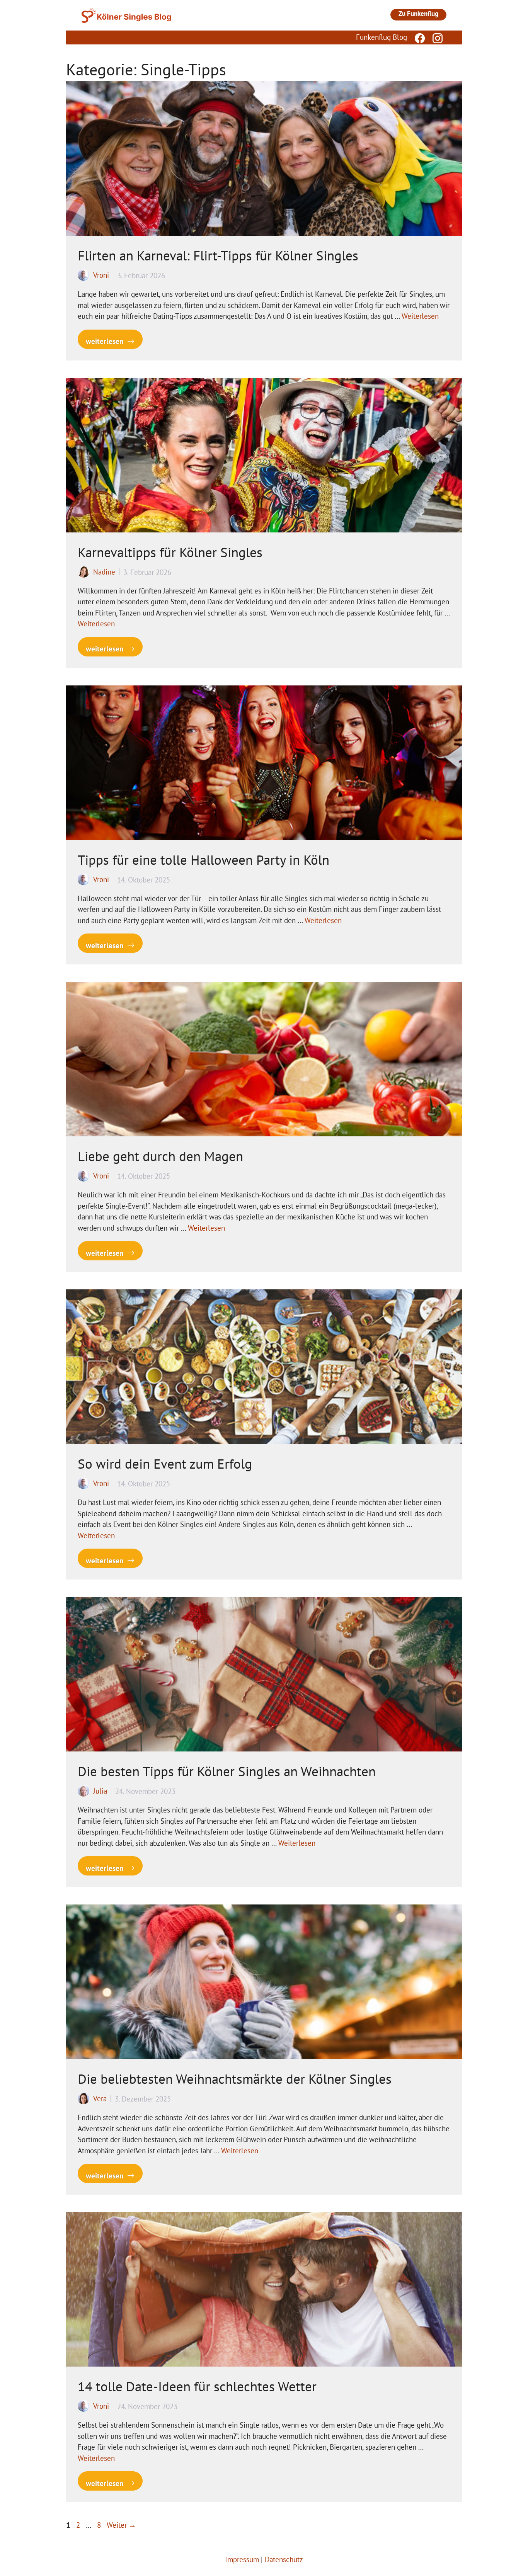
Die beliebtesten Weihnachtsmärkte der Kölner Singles (235, 2079)
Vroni (101, 275)
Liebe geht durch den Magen (160, 1156)
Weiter (121, 2525)
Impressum (242, 2559)
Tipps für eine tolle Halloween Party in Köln (204, 860)
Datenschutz (284, 2559)
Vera (100, 2098)
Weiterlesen (420, 316)
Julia (100, 1791)
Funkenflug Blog (382, 37)
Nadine (104, 572)
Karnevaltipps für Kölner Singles (170, 552)
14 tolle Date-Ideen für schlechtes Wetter (197, 2386)
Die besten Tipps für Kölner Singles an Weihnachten (227, 1771)
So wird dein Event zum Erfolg (165, 1464)
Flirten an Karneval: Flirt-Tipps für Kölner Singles (218, 255)
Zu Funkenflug (418, 14)
